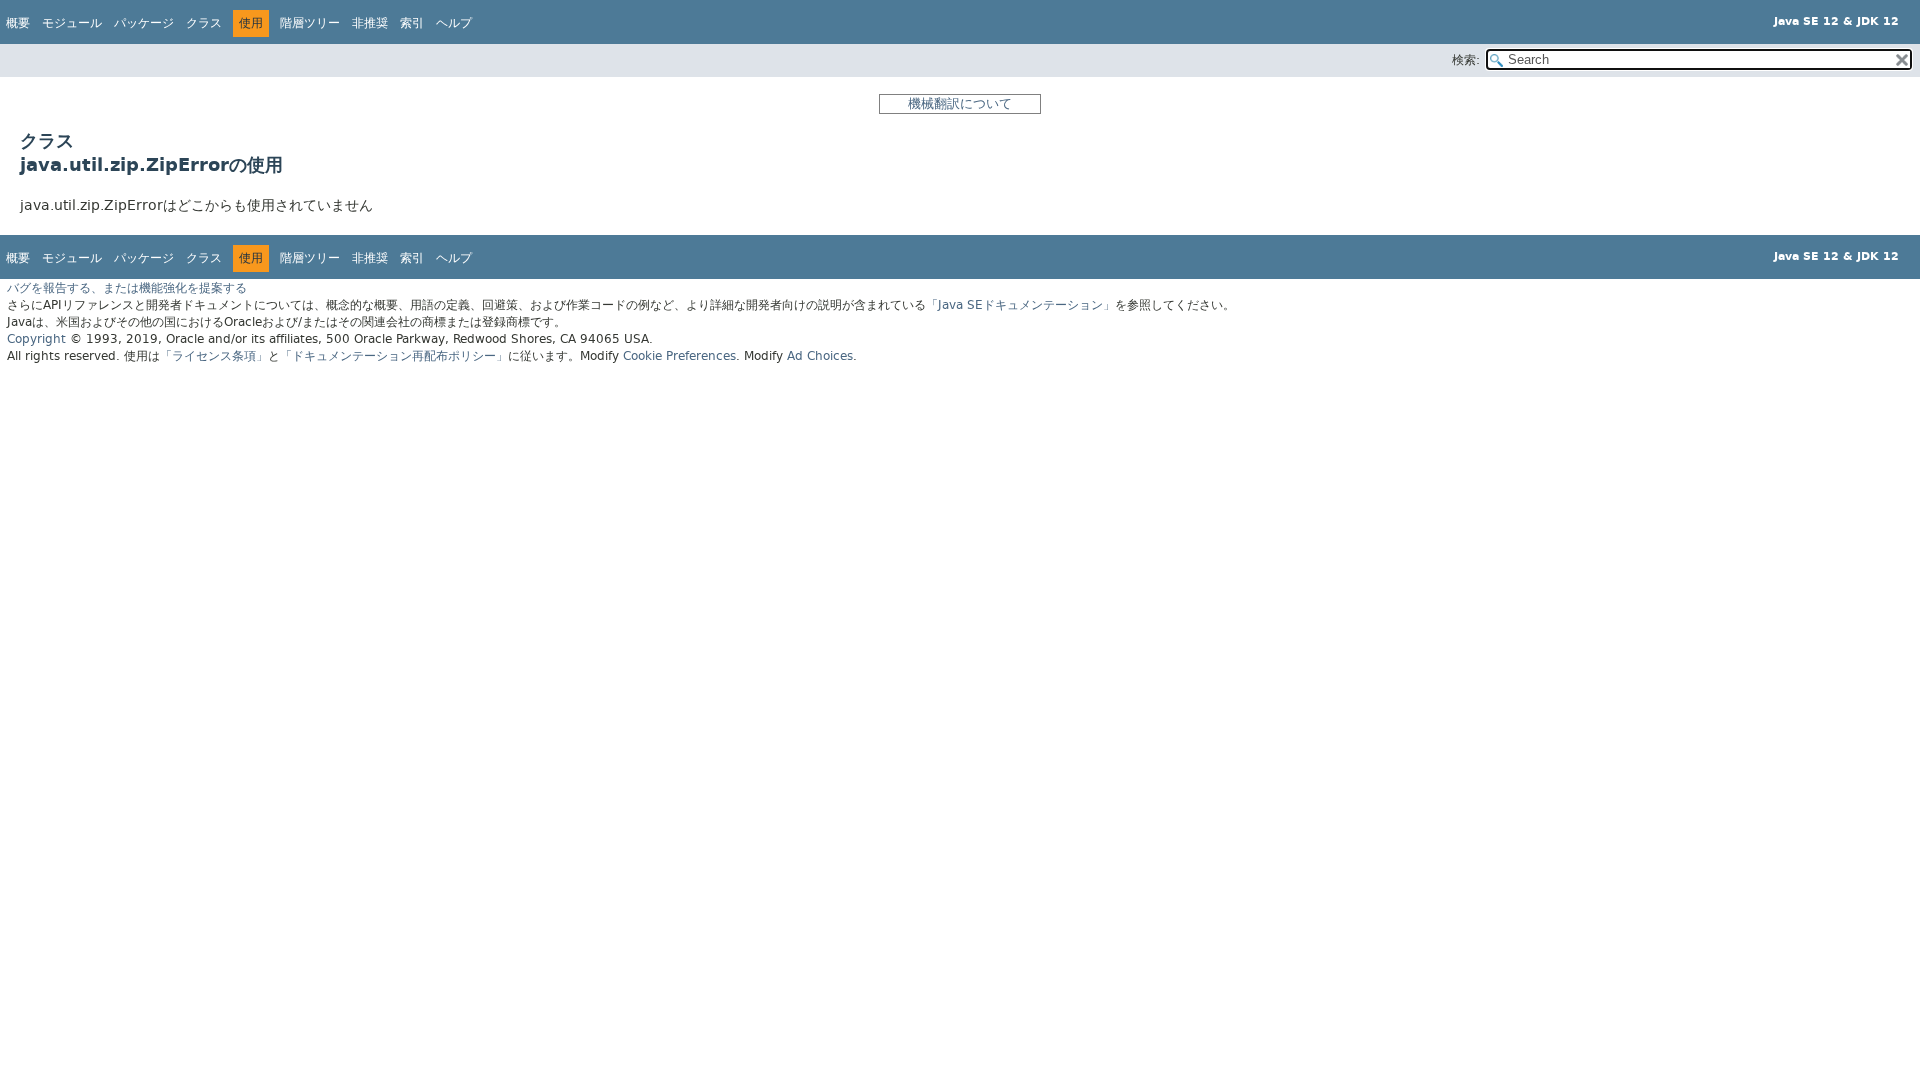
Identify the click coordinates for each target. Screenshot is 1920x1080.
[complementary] (679, 356)
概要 (18, 23)
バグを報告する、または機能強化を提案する (127, 288)
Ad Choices (820, 356)
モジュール (72, 23)
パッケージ (144, 23)
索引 (412, 23)
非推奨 (370, 23)
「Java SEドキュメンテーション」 (1020, 305)
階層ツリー (310, 23)
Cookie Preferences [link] (679, 356)
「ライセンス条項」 (214, 356)
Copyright (36, 339)
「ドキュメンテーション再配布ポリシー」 (394, 356)
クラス (204, 23)
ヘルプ (454, 23)
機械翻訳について (960, 103)
